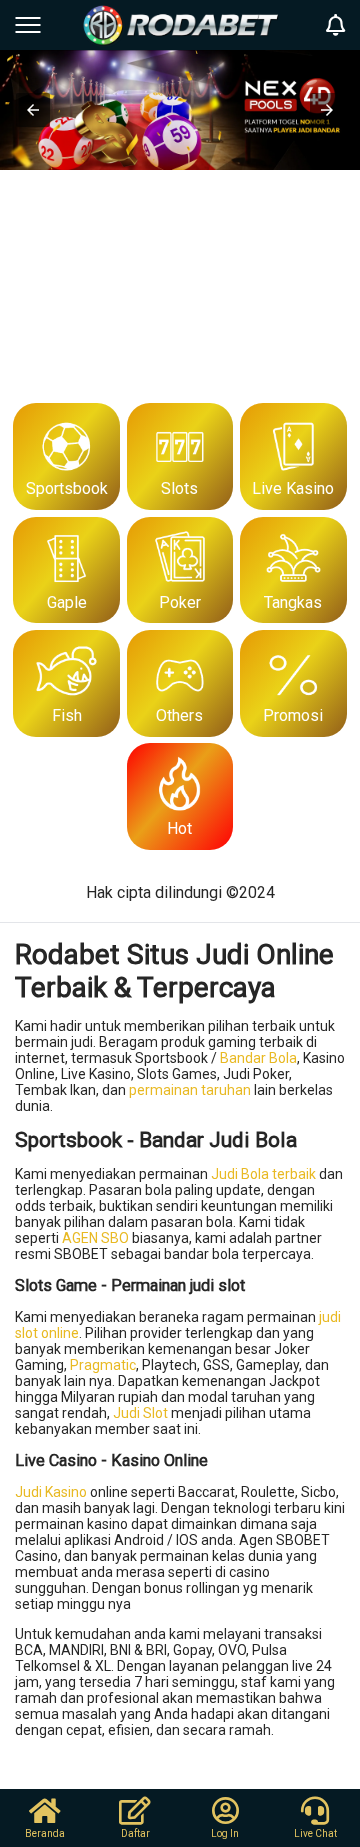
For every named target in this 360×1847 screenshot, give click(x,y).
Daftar (135, 1833)
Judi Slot (140, 1413)
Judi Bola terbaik (263, 1174)
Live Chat (315, 1833)
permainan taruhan (190, 1090)
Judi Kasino (51, 1492)
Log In (225, 1833)
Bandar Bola (258, 1058)
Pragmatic (103, 1365)
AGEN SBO (95, 1238)
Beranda (45, 1833)
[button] (33, 110)
